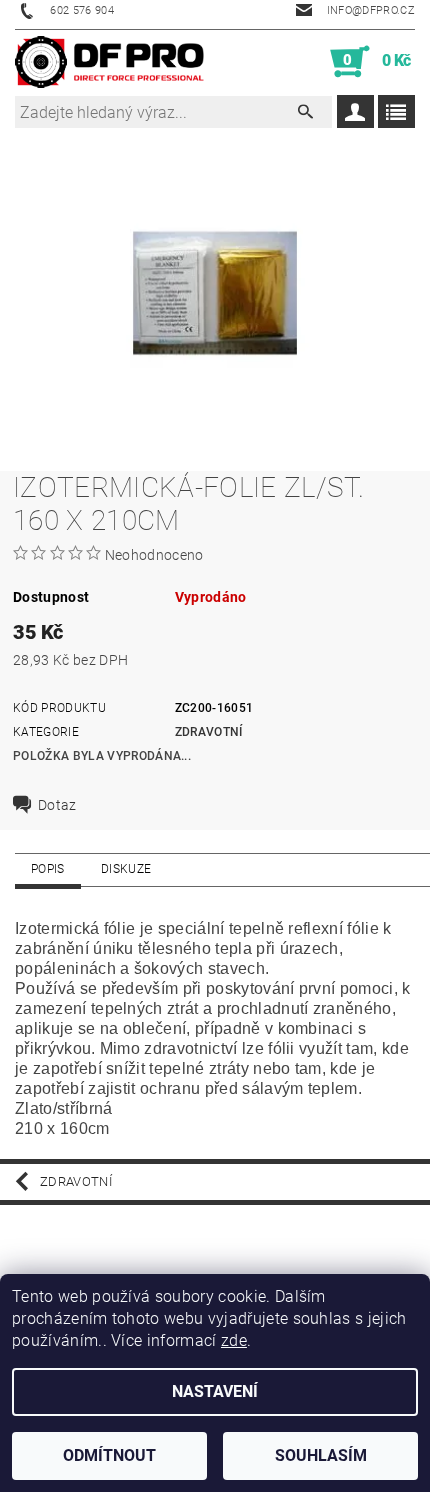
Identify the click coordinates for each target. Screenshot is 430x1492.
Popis (48, 869)
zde (234, 1340)
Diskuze (126, 869)
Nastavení (215, 1391)
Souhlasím (321, 1455)
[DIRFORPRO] (109, 62)
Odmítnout (109, 1455)
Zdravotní (209, 732)
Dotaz (57, 805)
